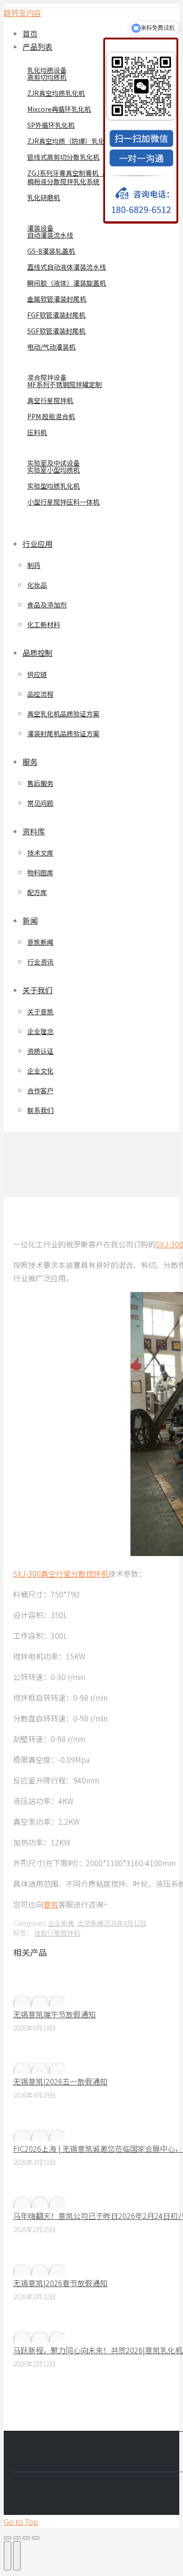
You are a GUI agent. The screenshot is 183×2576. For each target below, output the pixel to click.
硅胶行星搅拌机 (57, 1933)
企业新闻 (61, 1923)
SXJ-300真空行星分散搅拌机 (61, 1573)
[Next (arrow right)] (17, 2556)
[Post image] (39, 2001)
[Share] (17, 2538)
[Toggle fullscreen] (26, 2538)
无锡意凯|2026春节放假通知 (60, 2283)
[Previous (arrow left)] (8, 2556)
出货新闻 (91, 1923)
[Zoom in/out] (36, 2538)
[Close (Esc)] (8, 2538)
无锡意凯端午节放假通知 (54, 2014)
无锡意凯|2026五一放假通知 (60, 2081)
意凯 (51, 1904)
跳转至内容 (23, 13)
